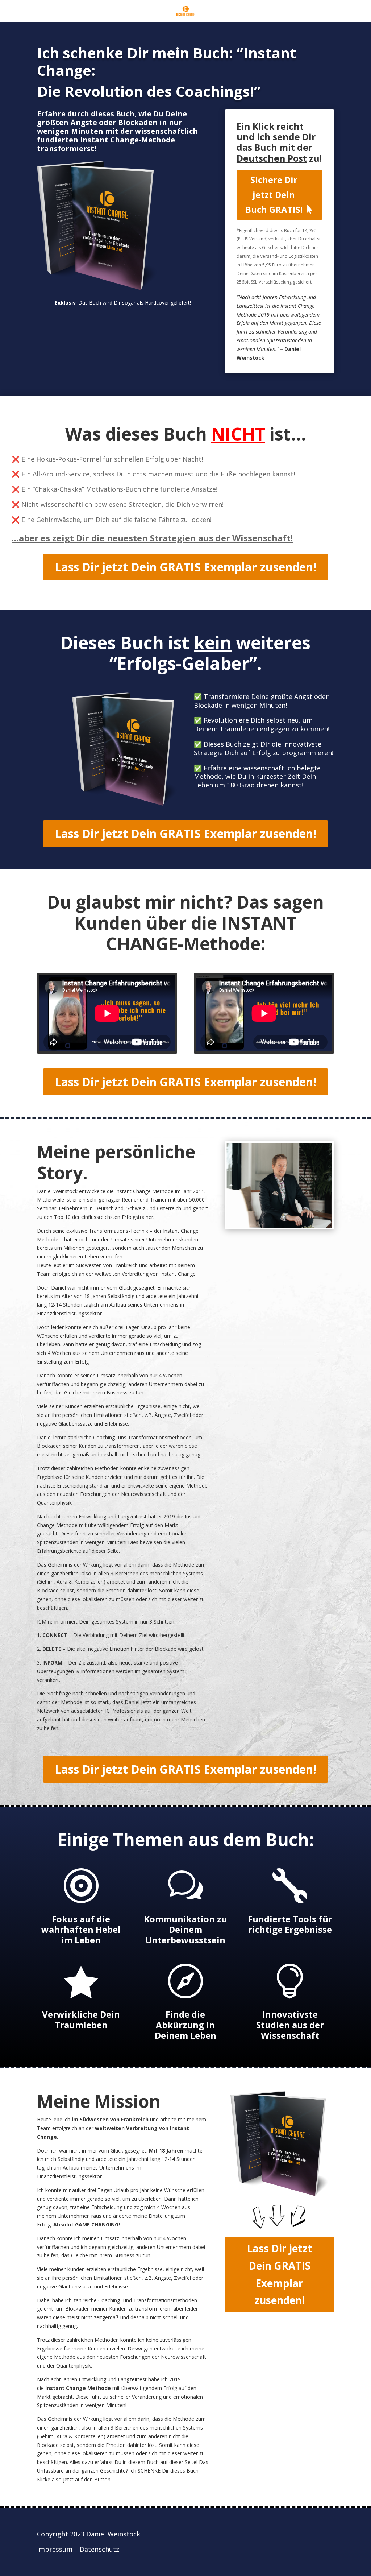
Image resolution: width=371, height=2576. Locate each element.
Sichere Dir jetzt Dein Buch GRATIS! (274, 195)
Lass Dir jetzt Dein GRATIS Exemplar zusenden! (185, 567)
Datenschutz (99, 2549)
